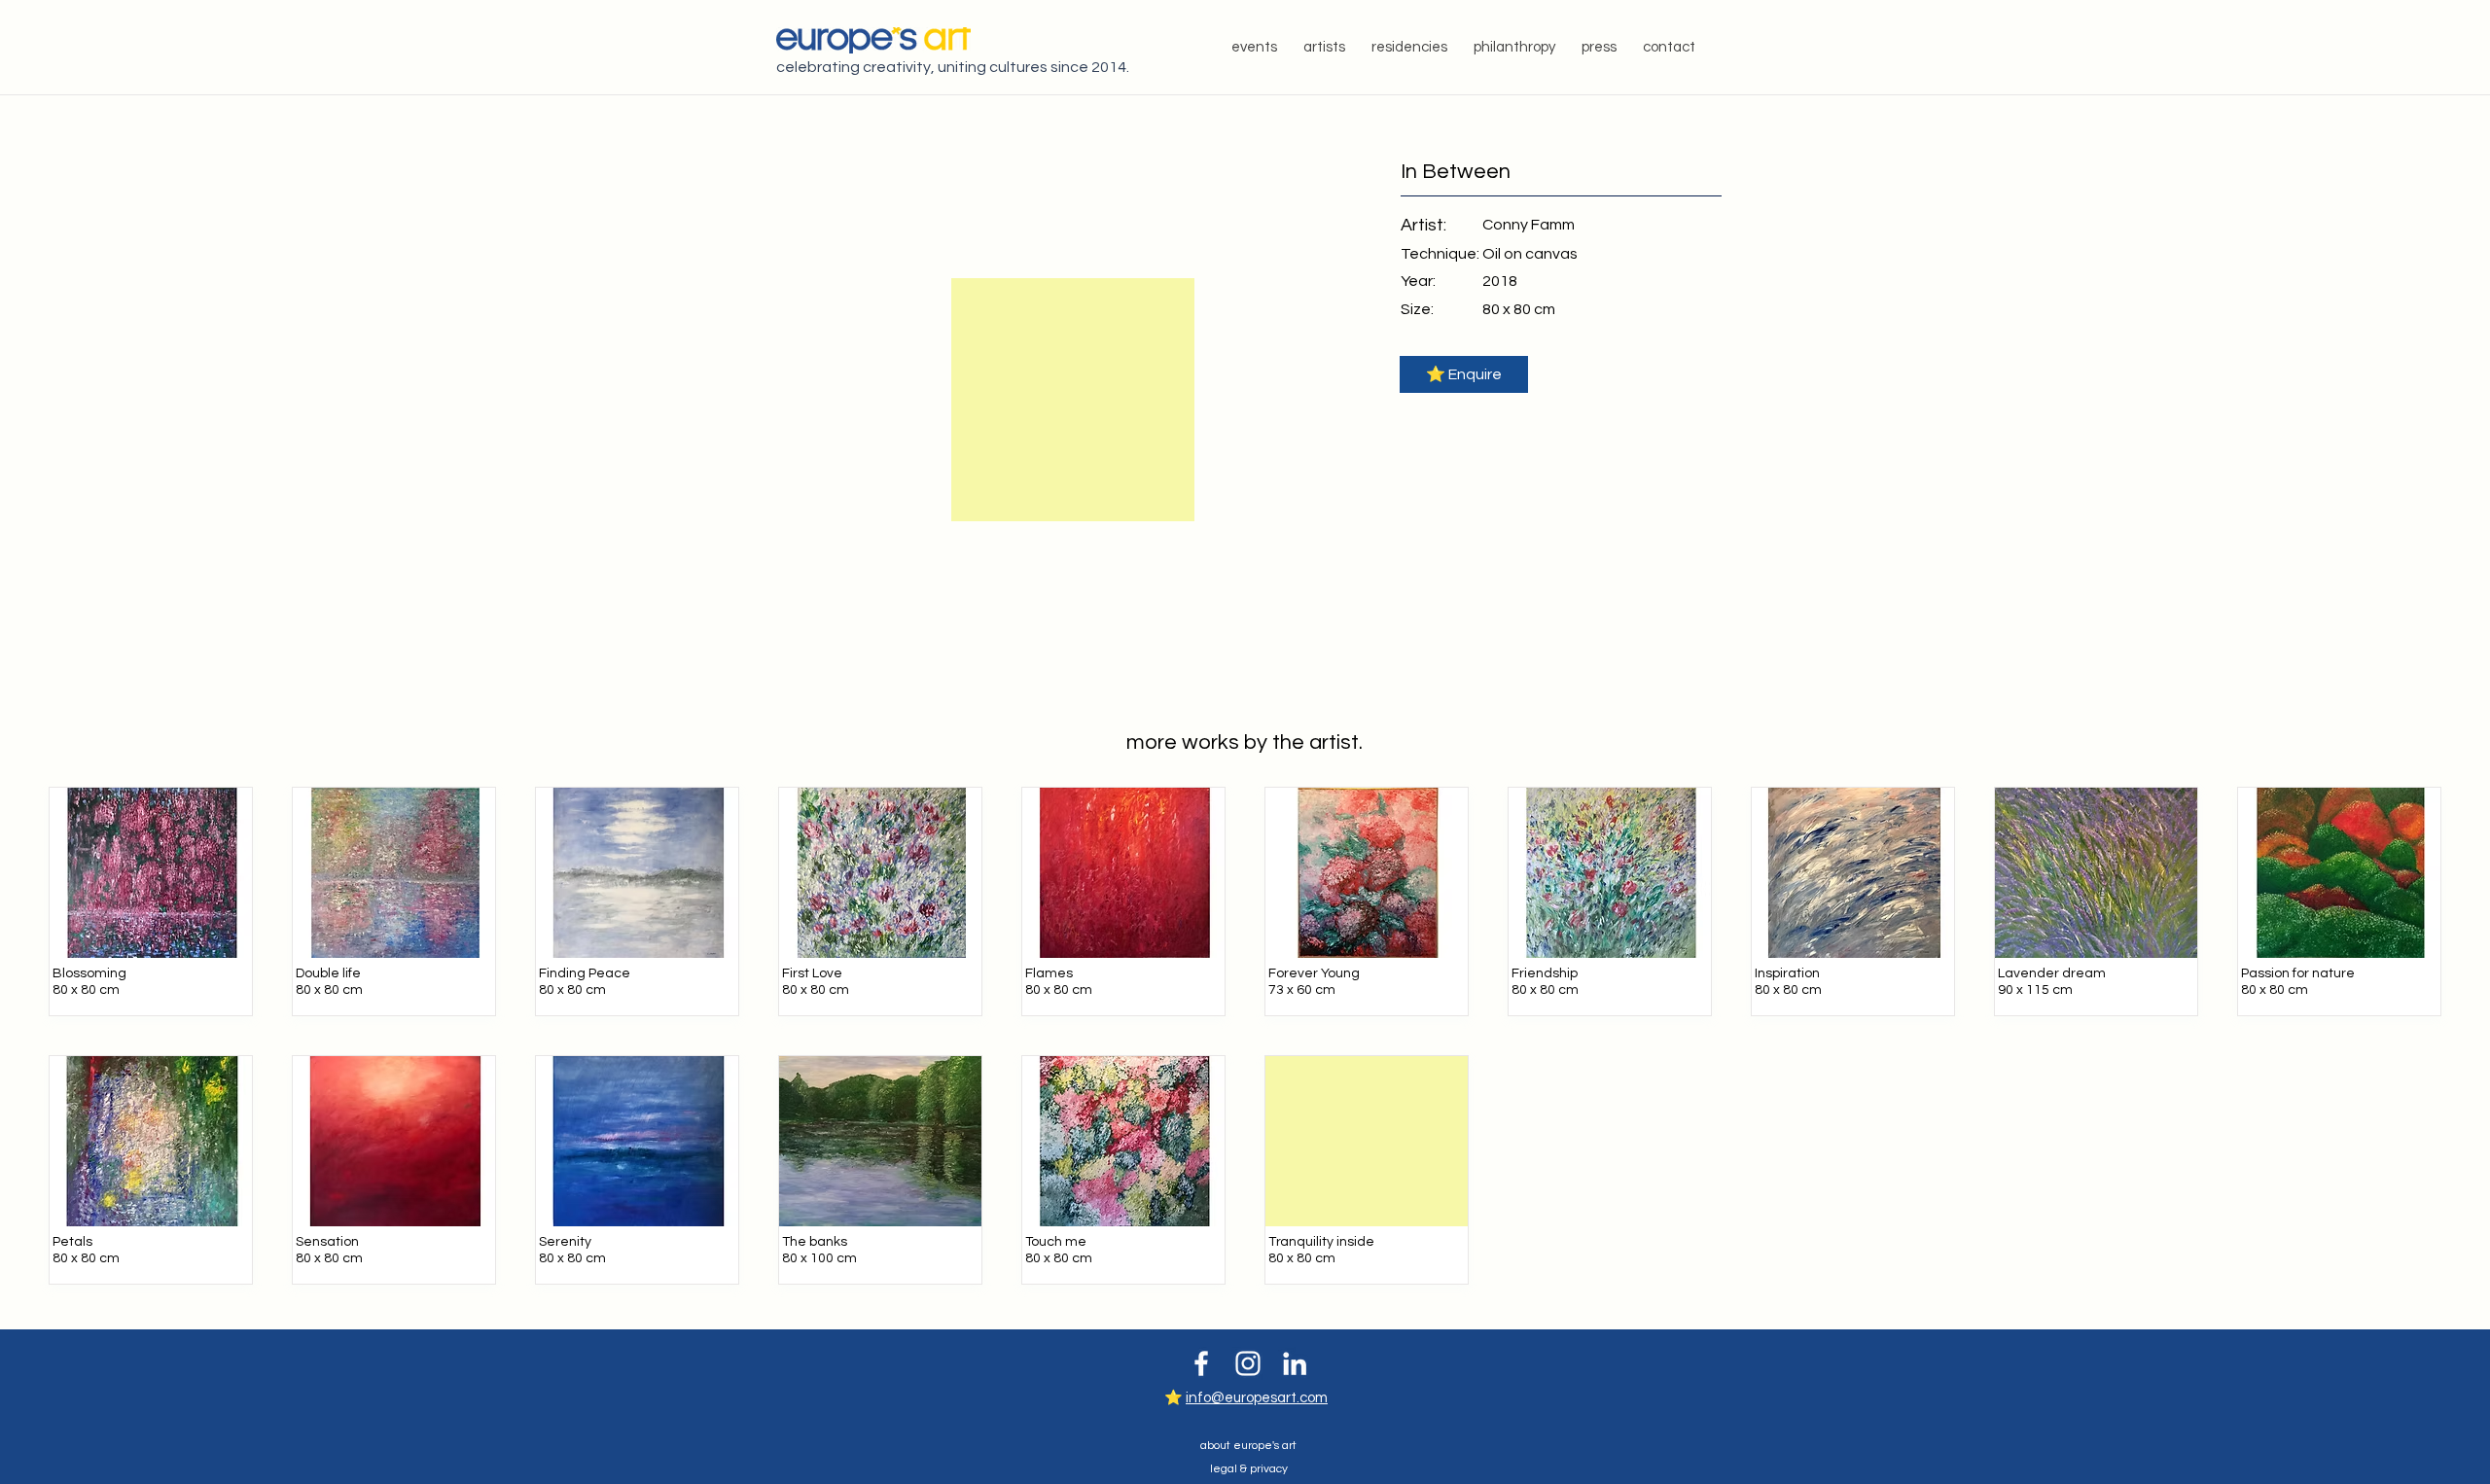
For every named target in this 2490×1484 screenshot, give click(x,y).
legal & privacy (1249, 1469)
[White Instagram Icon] (1248, 1363)
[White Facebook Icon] (1201, 1363)
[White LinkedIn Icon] (1295, 1363)
